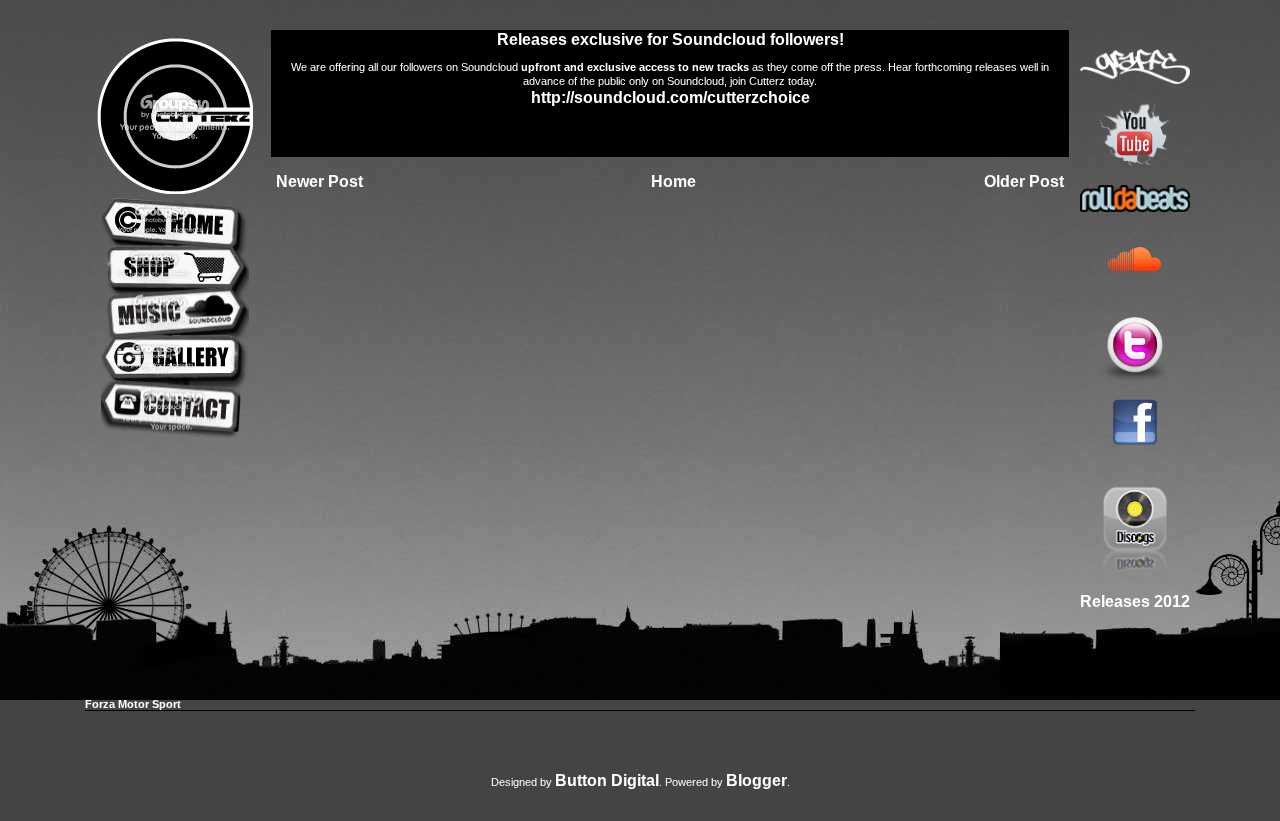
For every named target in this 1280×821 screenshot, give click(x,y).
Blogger (756, 780)
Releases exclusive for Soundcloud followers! (670, 39)
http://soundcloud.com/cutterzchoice (670, 97)
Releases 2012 (1135, 601)
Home (673, 181)
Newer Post (319, 181)
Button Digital (607, 780)
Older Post (1024, 181)
